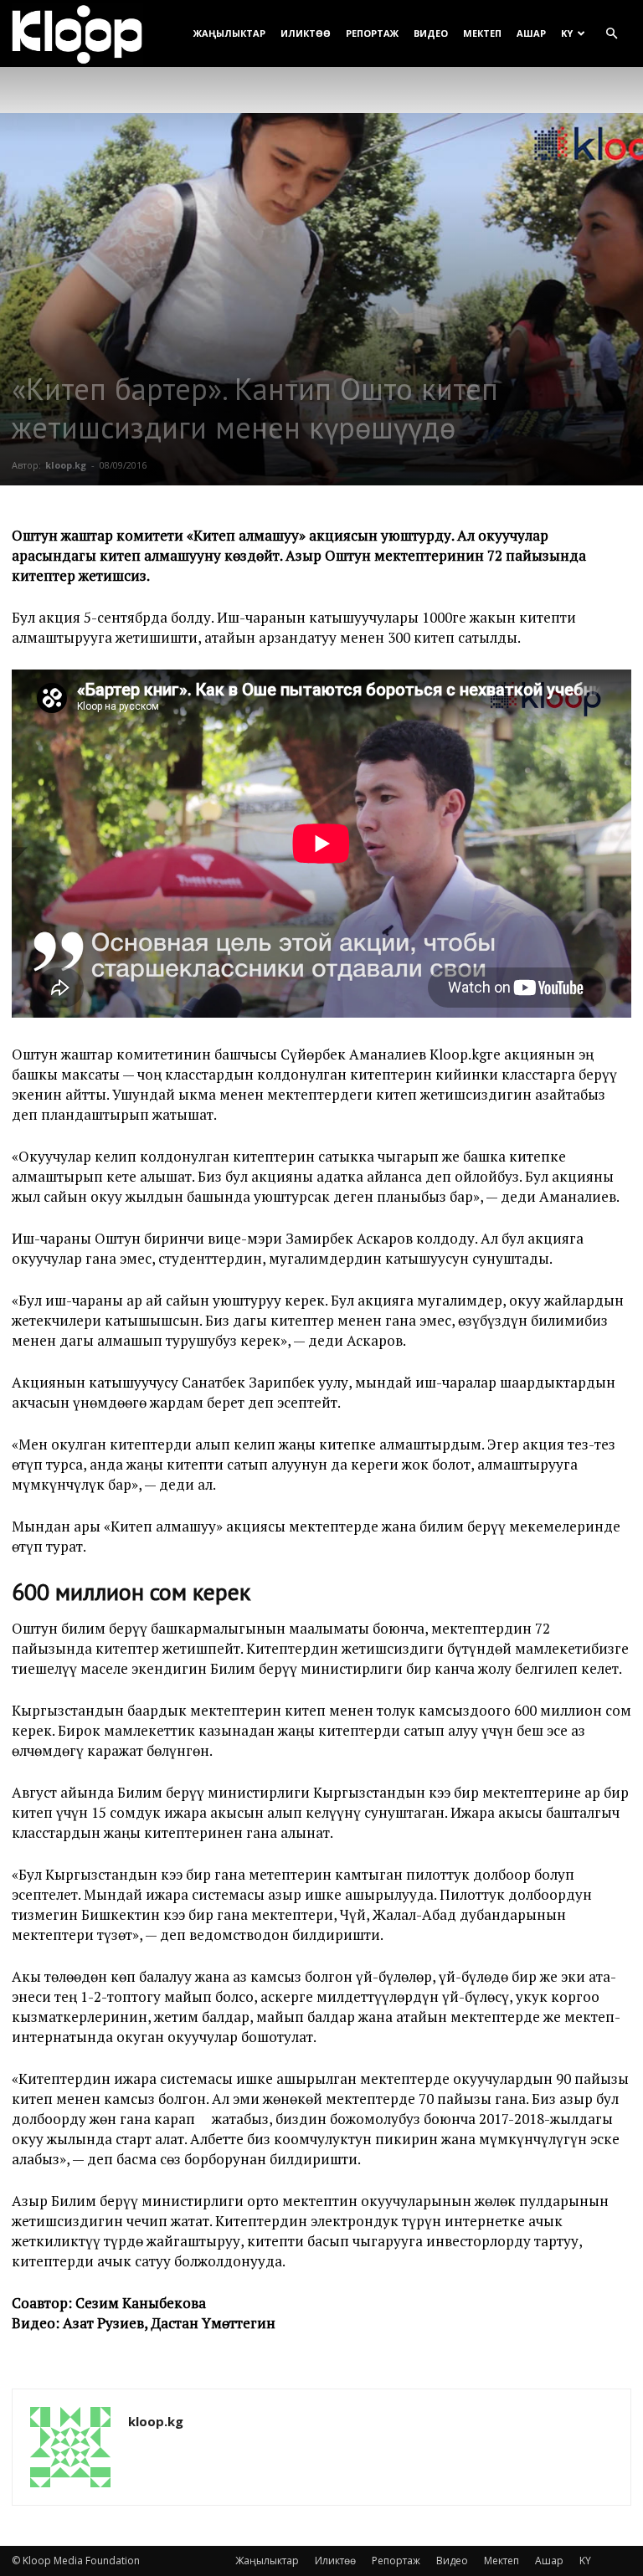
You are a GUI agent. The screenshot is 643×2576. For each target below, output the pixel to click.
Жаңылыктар (229, 33)
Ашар (531, 33)
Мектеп (482, 33)
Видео (431, 33)
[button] (611, 34)
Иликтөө (306, 33)
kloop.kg (66, 465)
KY (567, 33)
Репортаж (372, 33)
